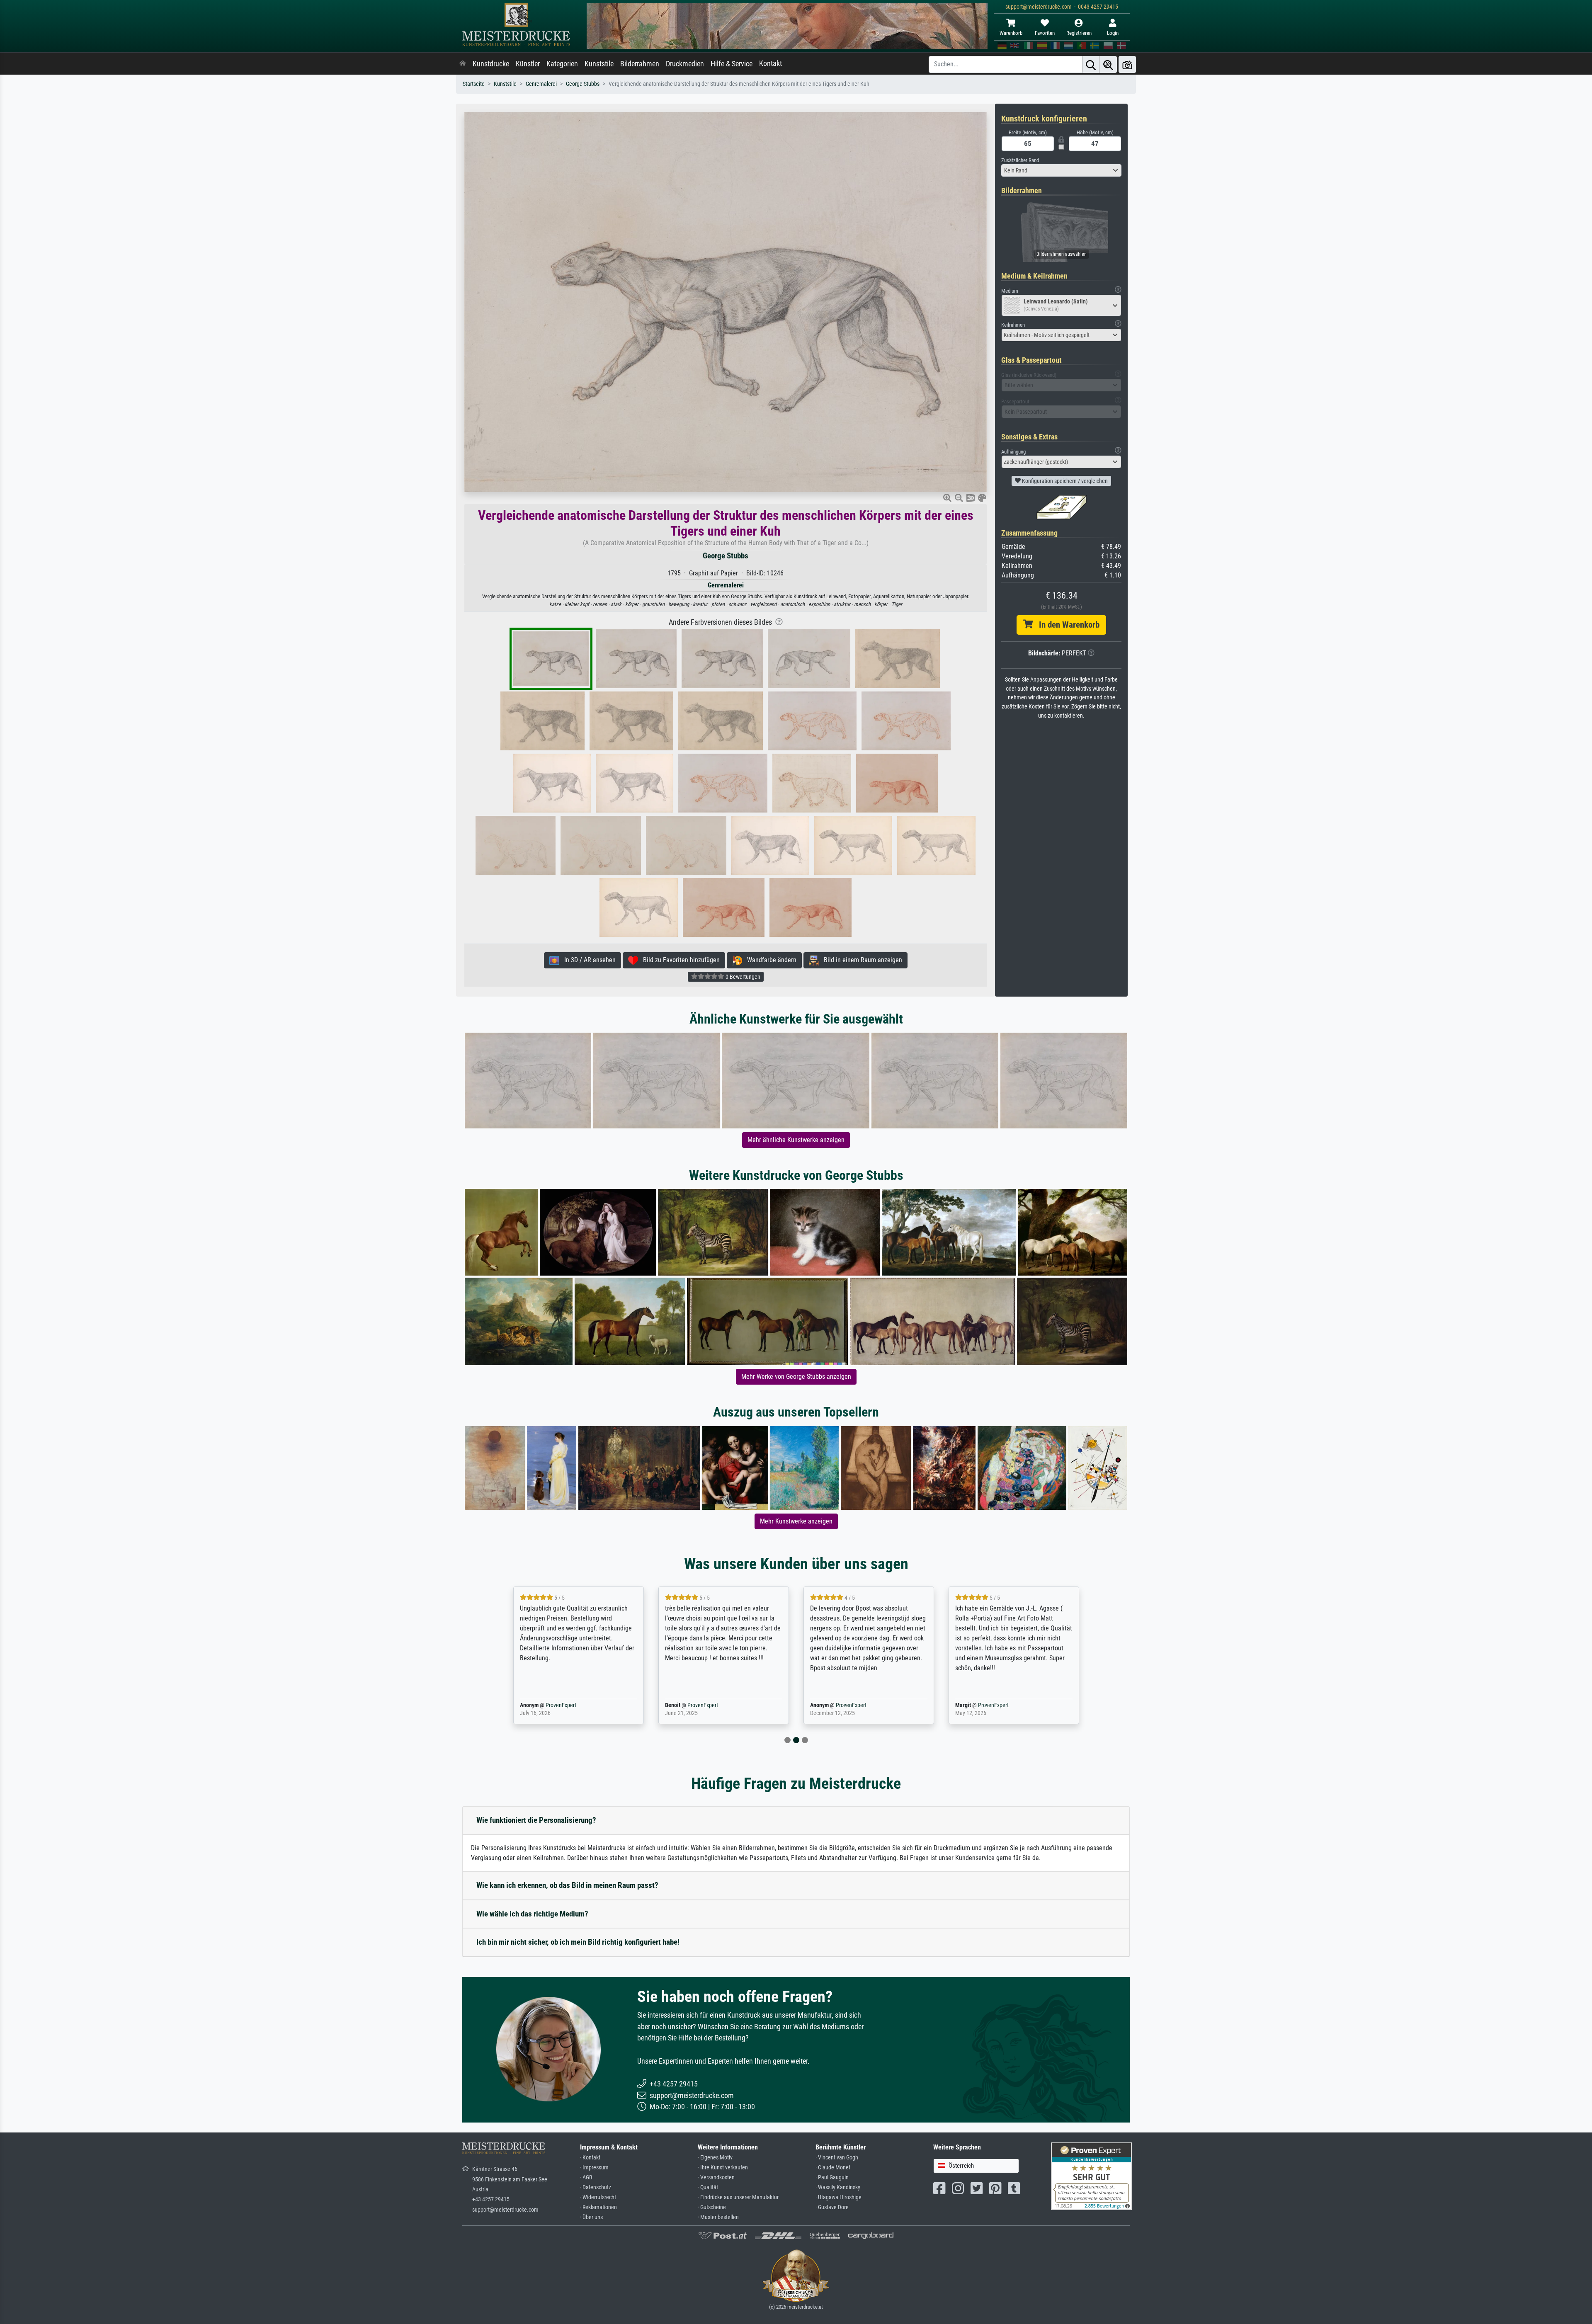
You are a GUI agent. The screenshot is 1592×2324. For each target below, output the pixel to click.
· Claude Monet (833, 2168)
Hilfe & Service (732, 64)
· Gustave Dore (832, 2207)
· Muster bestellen (718, 2217)
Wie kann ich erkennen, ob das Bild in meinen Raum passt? (567, 1885)
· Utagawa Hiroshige (838, 2197)
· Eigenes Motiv (715, 2158)
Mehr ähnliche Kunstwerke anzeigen (796, 1140)
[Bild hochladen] (1127, 64)
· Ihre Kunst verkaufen (723, 2168)
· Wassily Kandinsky (838, 2187)
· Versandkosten (716, 2177)
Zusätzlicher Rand (1020, 160)
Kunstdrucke (491, 64)
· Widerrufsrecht (598, 2197)
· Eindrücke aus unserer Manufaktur (738, 2197)
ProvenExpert (549, 1705)
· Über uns (591, 2217)
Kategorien (562, 64)
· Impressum (594, 2168)
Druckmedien (685, 64)
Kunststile (599, 64)
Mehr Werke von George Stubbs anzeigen (796, 1377)
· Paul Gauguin (832, 2177)
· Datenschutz (596, 2187)
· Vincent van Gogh (837, 2158)
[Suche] (1091, 64)
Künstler (528, 64)
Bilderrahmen (640, 64)
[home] (463, 64)
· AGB (586, 2177)
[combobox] (1061, 170)
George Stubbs (583, 84)
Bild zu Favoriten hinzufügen (679, 960)
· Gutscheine (712, 2207)
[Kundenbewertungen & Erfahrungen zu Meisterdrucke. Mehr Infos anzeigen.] (1091, 2175)
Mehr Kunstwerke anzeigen (796, 1521)
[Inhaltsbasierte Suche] (1108, 64)
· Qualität (708, 2187)
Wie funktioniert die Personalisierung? (536, 1820)
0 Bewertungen (742, 977)
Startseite (474, 84)
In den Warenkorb (1066, 625)
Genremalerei (541, 84)
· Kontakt (590, 2158)
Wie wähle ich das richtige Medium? (532, 1914)
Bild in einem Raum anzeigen (860, 960)
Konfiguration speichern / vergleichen (1064, 481)
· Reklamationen (598, 2207)
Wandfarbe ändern (769, 960)
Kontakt (771, 63)
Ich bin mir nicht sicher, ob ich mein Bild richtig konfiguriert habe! (578, 1942)
